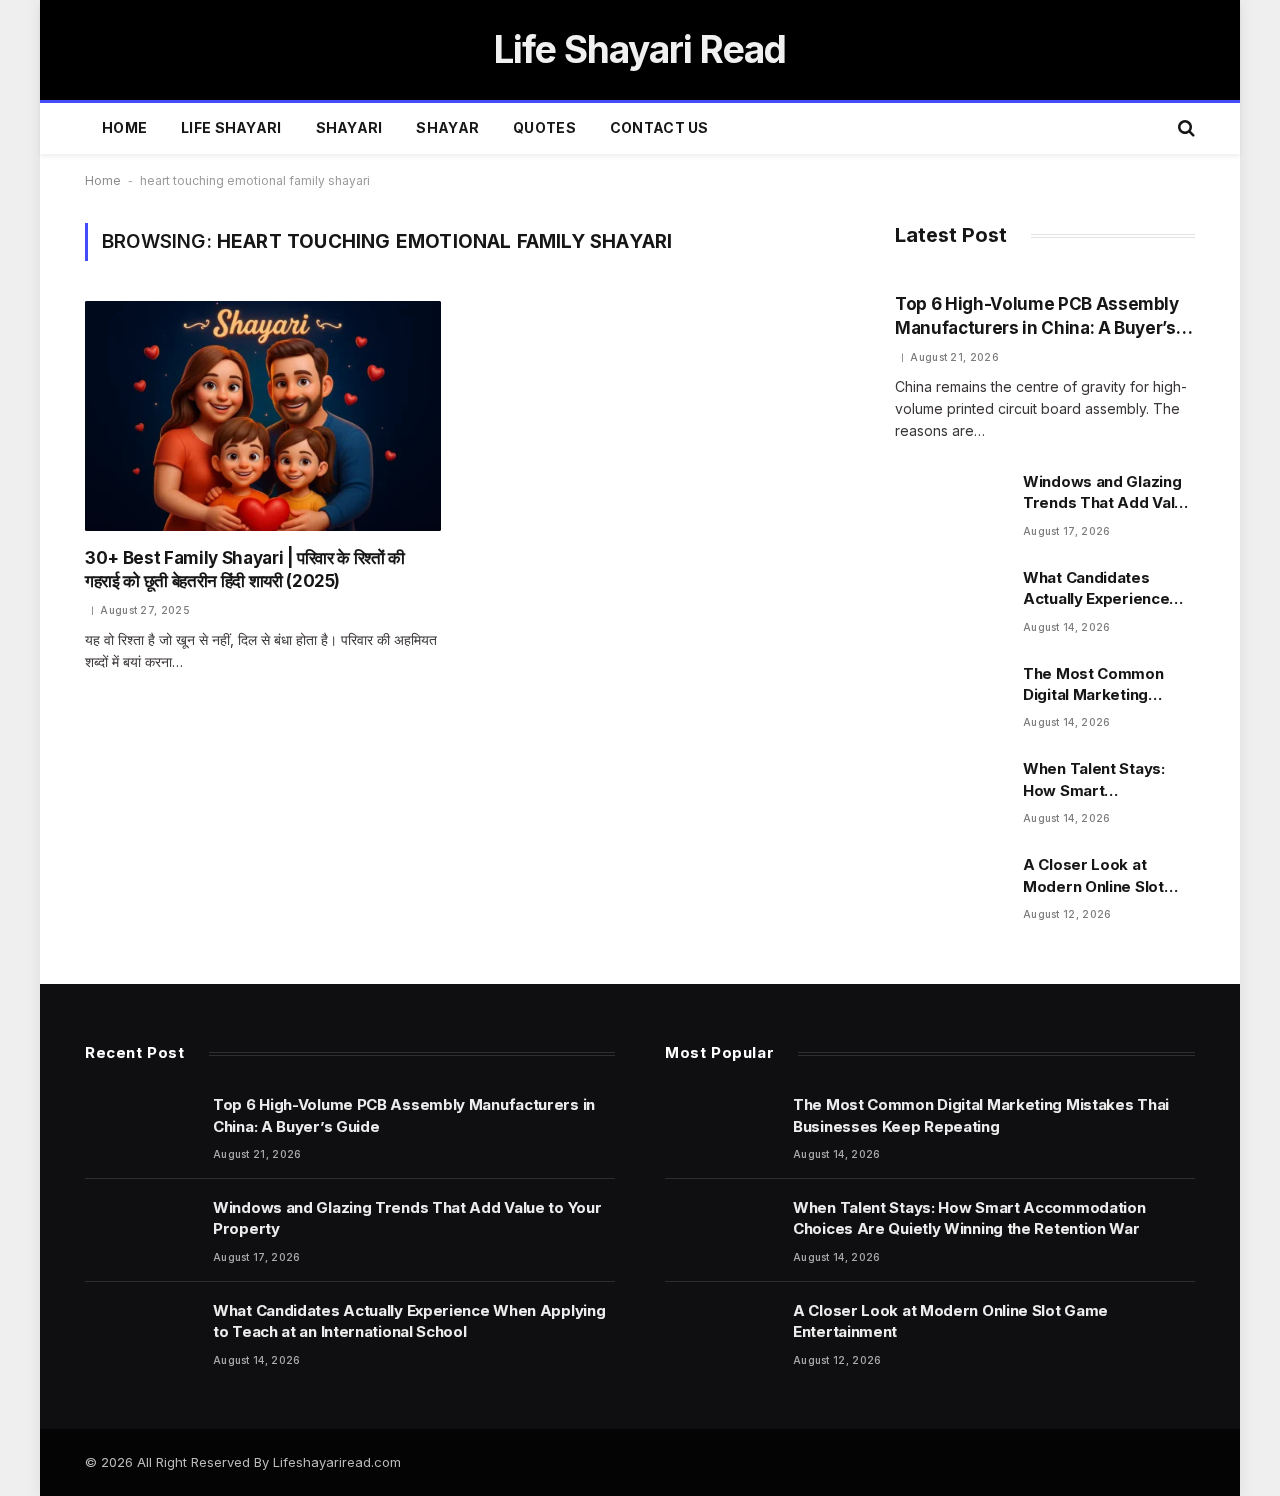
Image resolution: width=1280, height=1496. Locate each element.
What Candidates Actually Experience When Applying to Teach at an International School (1096, 589)
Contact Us (659, 127)
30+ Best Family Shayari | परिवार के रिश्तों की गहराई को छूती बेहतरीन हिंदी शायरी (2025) (245, 569)
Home (124, 127)
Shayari (349, 127)
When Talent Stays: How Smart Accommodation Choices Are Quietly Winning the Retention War (1104, 780)
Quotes (544, 127)
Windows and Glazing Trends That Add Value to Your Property (1108, 493)
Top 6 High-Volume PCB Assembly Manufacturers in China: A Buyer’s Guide (1037, 316)
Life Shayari (231, 127)
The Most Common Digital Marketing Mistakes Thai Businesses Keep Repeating (1093, 685)
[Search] (1184, 128)
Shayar (447, 127)
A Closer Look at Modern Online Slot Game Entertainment (1099, 876)
